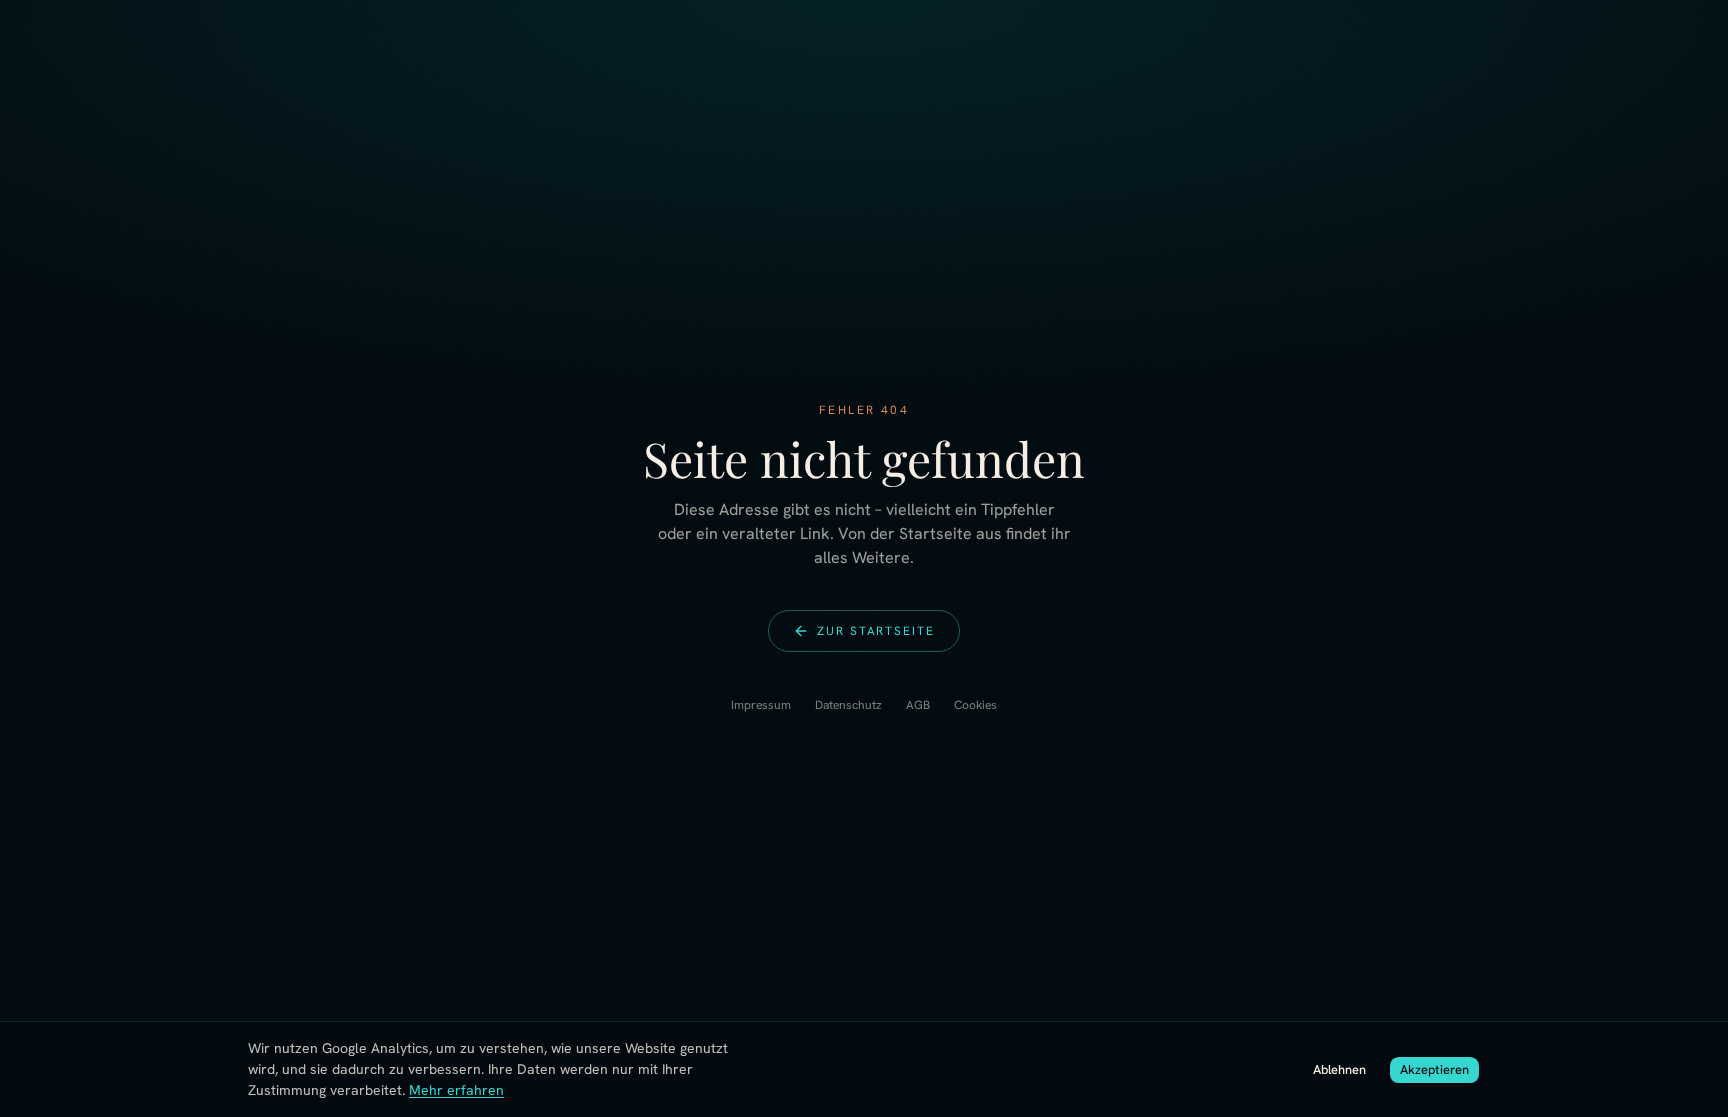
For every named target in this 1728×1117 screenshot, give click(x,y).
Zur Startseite (876, 631)
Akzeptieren (1434, 1069)
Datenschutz (848, 705)
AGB (918, 705)
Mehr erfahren (456, 1090)
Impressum (761, 705)
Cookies (975, 705)
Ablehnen (1339, 1069)
